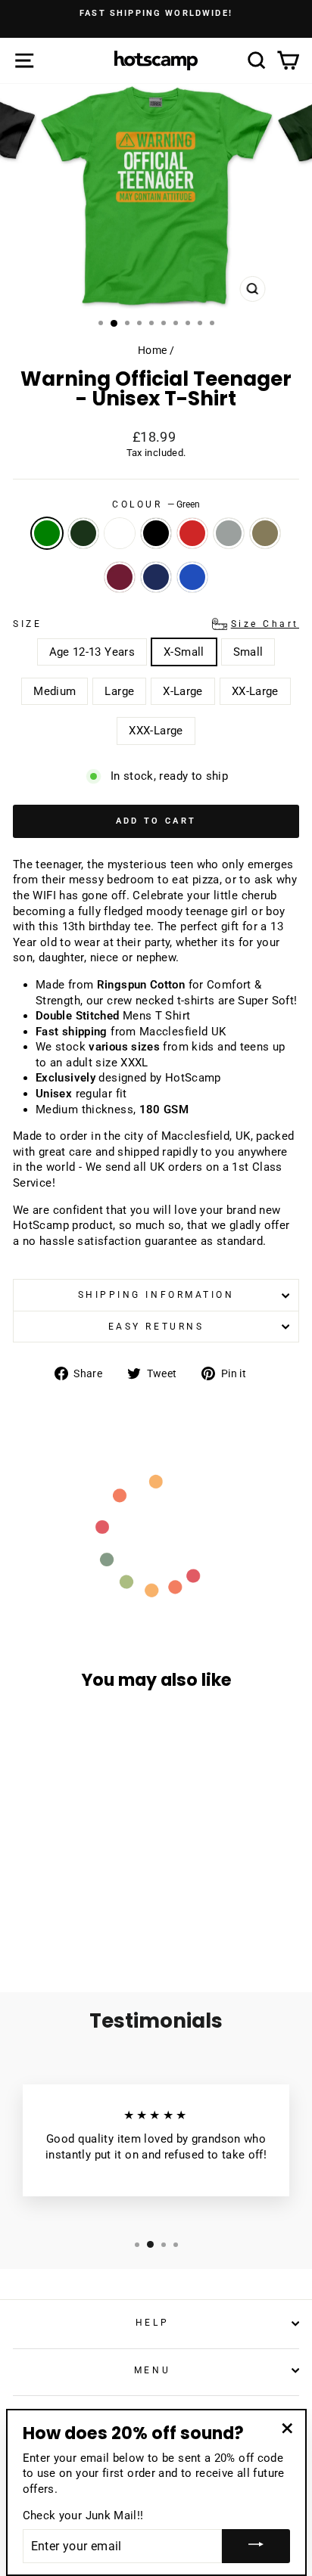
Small (248, 652)
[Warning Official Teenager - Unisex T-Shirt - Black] (76, 1907)
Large (119, 691)
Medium (55, 691)
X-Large (183, 691)
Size (156, 624)
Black (156, 533)
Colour (156, 504)
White (120, 533)
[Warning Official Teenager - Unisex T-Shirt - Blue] (94, 1921)
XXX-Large (156, 731)
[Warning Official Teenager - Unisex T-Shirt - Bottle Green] (41, 1907)
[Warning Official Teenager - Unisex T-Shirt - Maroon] (59, 1921)
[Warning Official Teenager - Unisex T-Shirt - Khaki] (41, 1921)
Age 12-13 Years (92, 652)
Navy (156, 577)
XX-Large (255, 691)
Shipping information (156, 1295)
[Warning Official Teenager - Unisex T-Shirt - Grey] (111, 1907)
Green (47, 533)
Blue (192, 577)
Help (152, 2323)
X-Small (184, 652)
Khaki (265, 533)
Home (152, 350)
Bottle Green (83, 533)
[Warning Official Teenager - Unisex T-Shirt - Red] (94, 1907)
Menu (152, 2370)
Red (192, 533)
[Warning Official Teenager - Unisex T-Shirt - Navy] (76, 1921)
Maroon (120, 577)
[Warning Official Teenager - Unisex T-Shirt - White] (59, 1907)
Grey (229, 533)
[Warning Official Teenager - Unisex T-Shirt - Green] (24, 1907)
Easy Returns (156, 1327)
